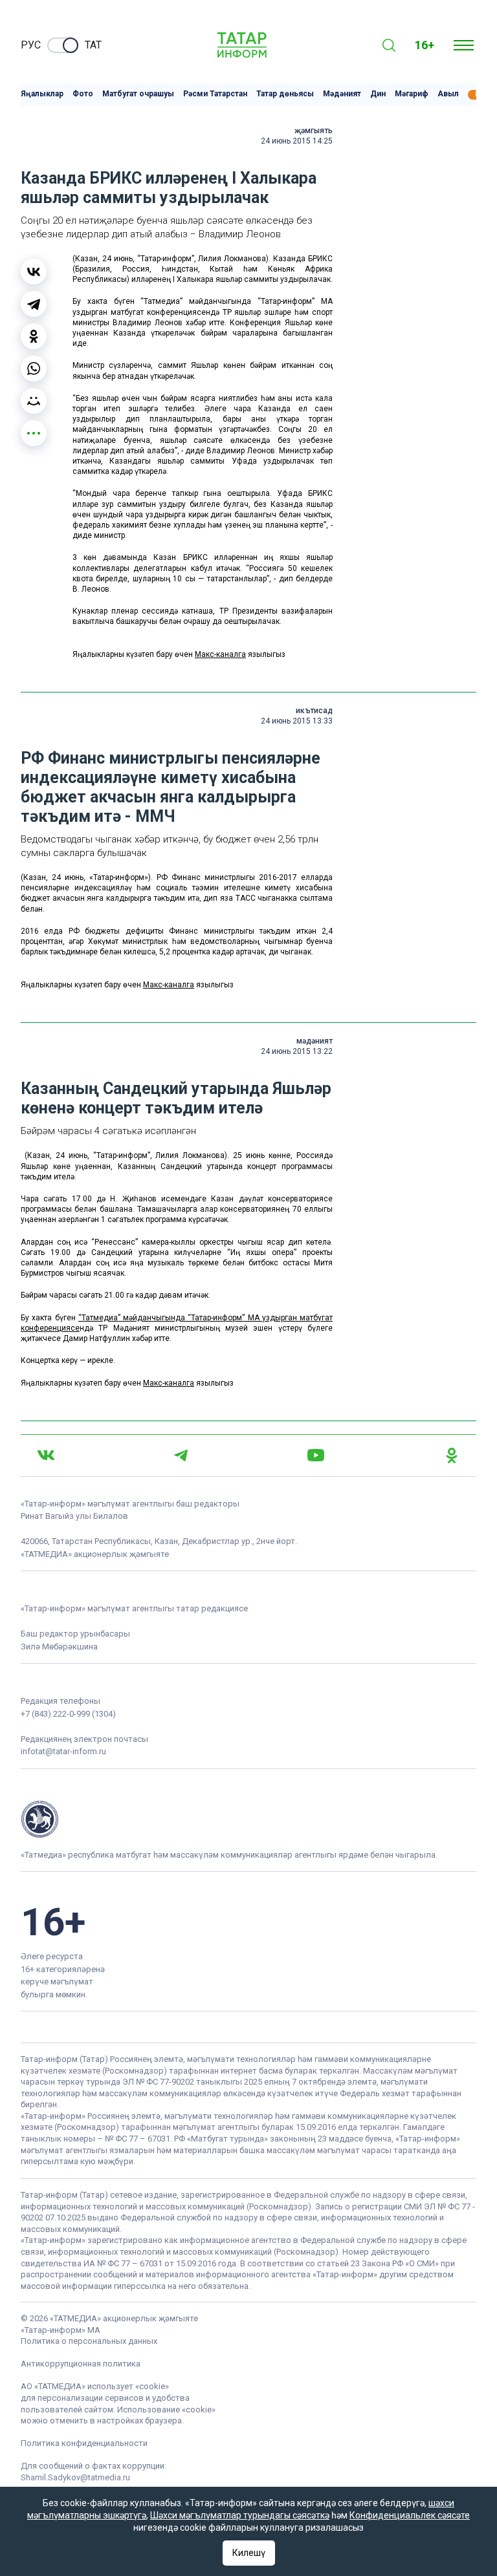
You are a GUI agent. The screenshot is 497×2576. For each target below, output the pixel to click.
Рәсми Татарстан (215, 94)
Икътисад (314, 711)
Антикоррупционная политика (81, 2364)
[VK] (46, 1455)
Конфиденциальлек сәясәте (410, 2515)
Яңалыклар (42, 94)
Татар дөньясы (285, 94)
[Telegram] (34, 304)
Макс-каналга (220, 654)
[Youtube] (316, 1455)
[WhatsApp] (34, 369)
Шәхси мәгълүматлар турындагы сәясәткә (240, 2515)
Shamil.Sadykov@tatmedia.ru (75, 2477)
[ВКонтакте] (34, 272)
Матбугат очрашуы (138, 94)
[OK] (452, 1455)
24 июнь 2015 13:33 (297, 721)
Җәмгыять (314, 131)
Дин (378, 94)
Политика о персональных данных (89, 2341)
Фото (83, 94)
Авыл (448, 94)
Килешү (249, 2553)
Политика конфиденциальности (84, 2443)
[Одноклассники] (34, 336)
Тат (93, 45)
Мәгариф (412, 94)
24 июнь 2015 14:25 (297, 141)
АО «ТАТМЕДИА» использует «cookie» (95, 2386)
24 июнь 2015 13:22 (297, 1051)
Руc (31, 45)
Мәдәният (342, 94)
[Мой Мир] (34, 401)
